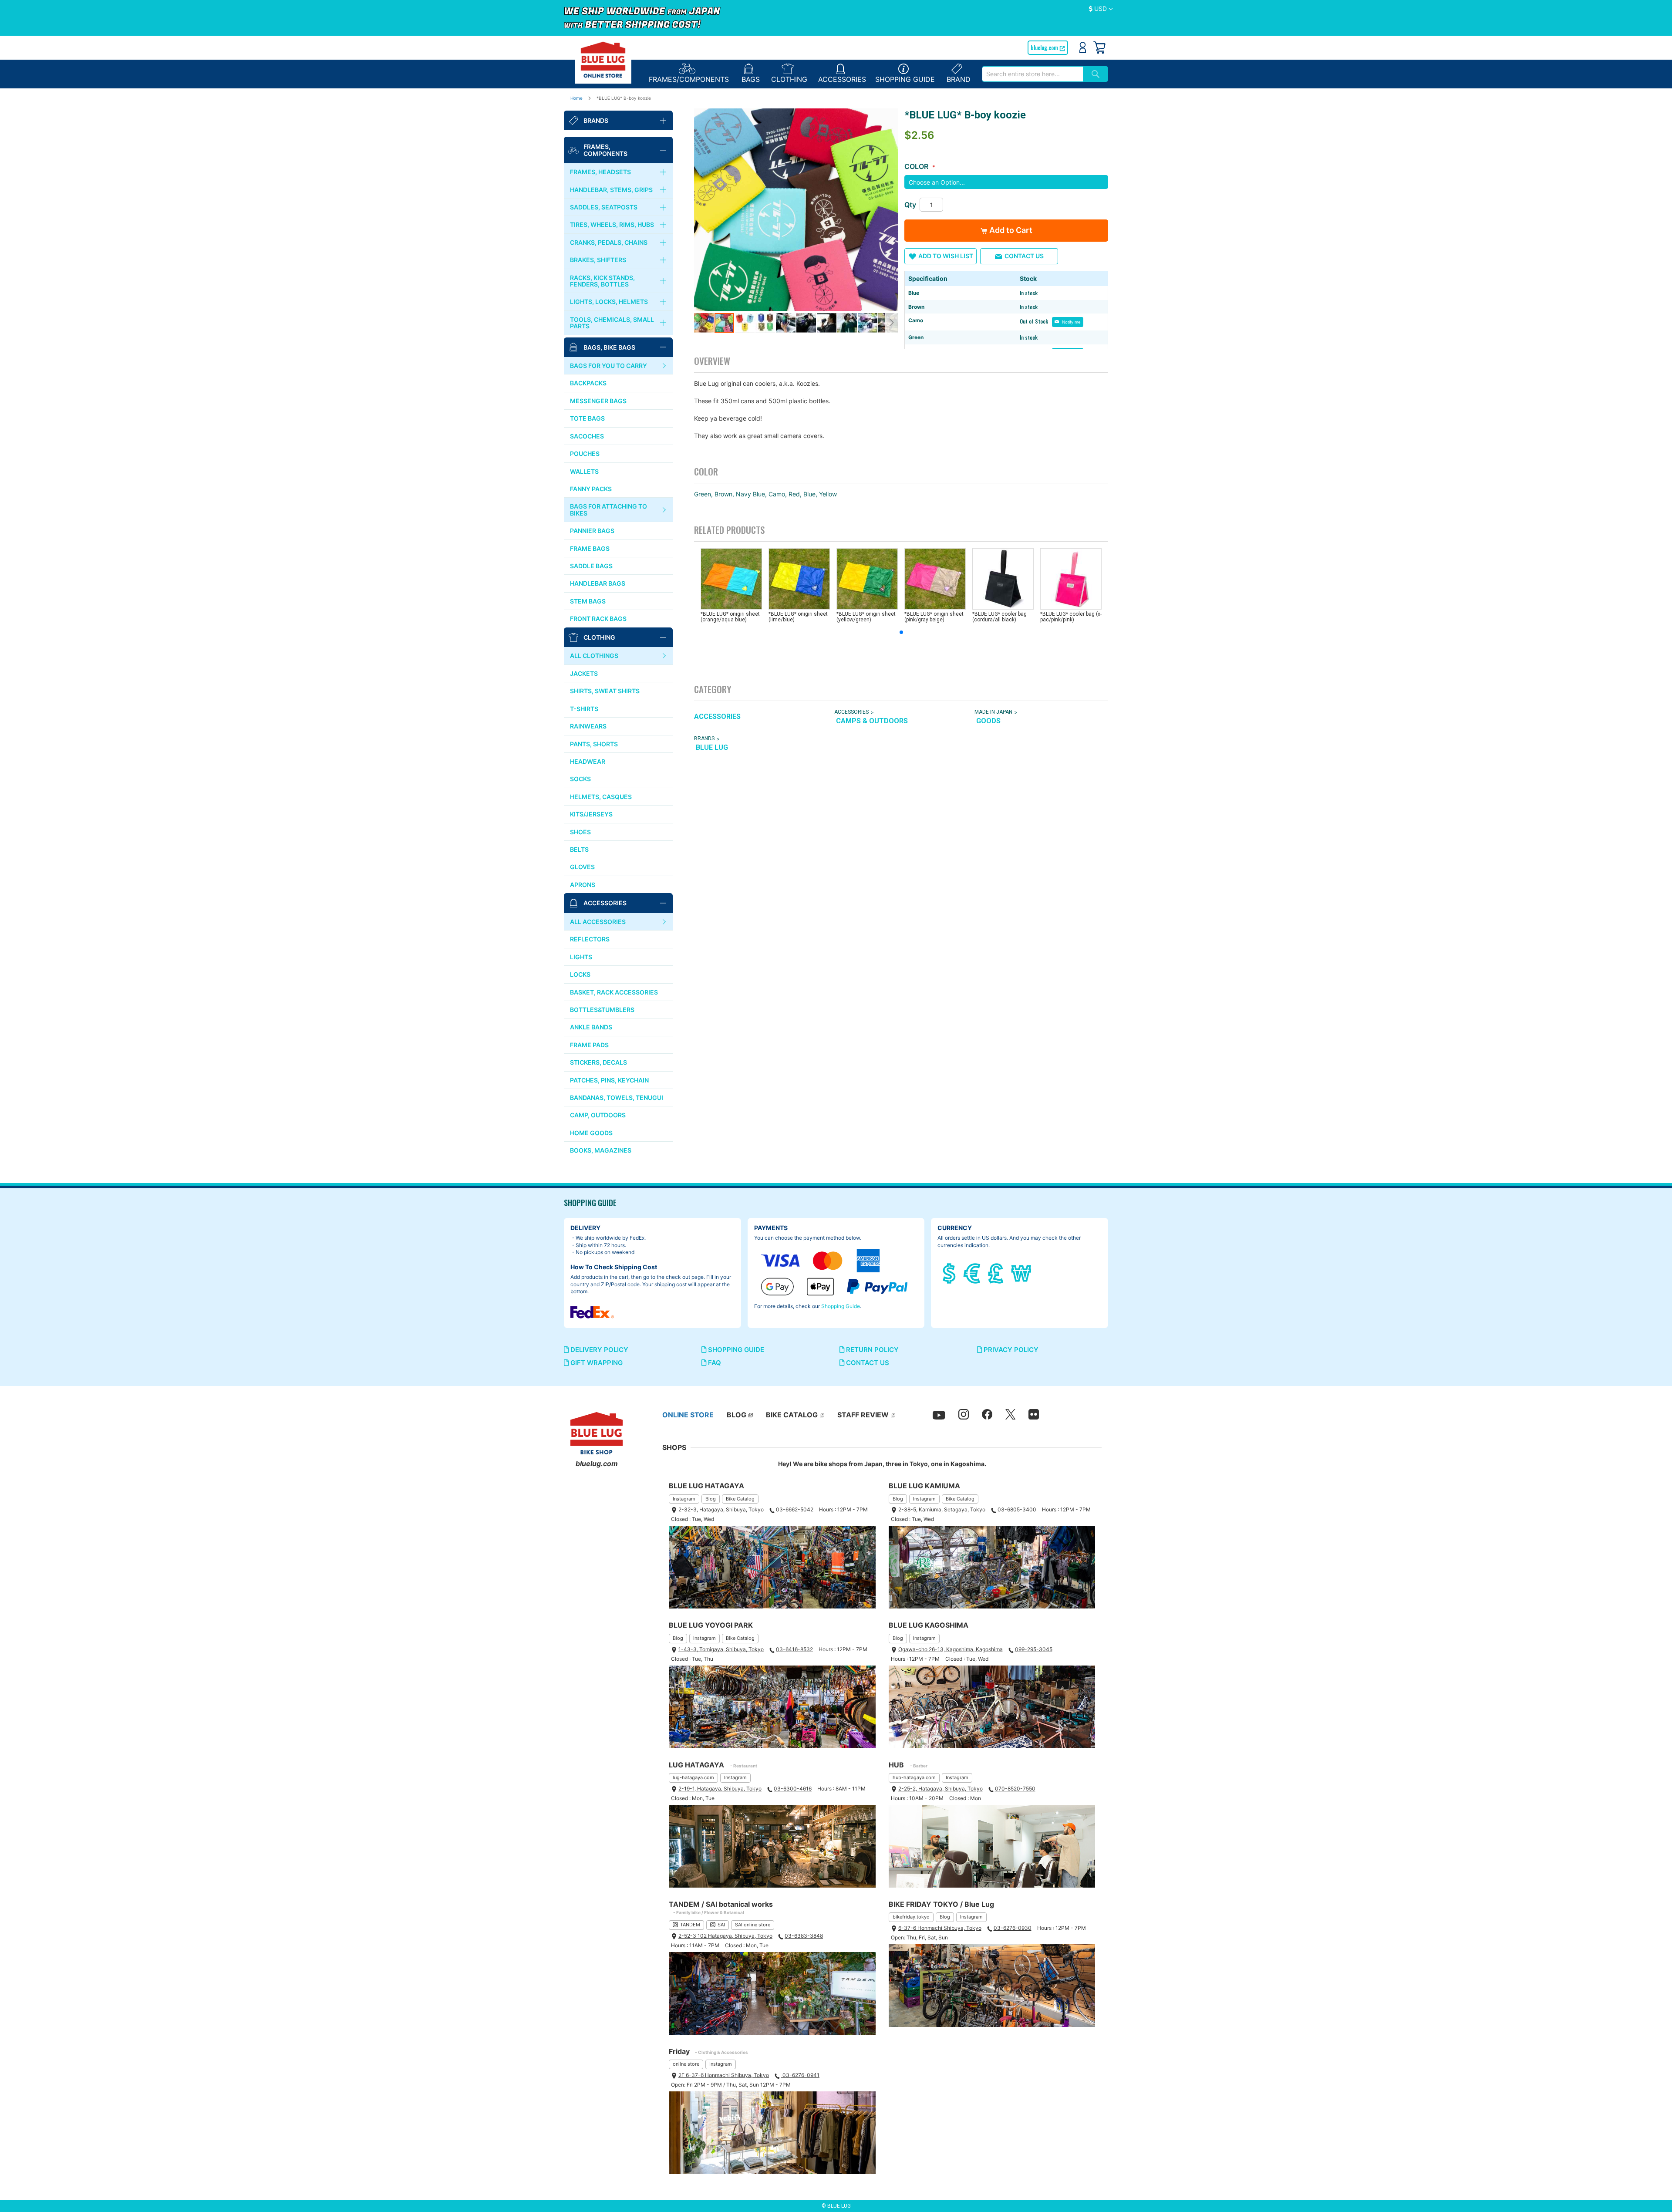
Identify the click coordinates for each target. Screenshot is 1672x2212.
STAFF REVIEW (863, 1415)
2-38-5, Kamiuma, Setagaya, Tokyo (942, 1509)
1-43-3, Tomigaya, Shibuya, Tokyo (721, 1649)
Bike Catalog (740, 1499)
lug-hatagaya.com (693, 1777)
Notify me (1071, 322)
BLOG (737, 1415)
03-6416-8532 (794, 1649)
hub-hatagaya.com (914, 1777)
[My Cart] (1099, 47)
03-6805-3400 (1017, 1509)
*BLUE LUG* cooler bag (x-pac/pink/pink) (1071, 617)
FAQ (714, 1363)
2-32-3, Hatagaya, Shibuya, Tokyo (721, 1509)
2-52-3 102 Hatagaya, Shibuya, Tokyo (725, 1936)
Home (576, 98)
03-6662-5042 (795, 1509)
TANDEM (690, 1925)
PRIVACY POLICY (1010, 1350)
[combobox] (1032, 74)
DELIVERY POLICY (598, 1350)
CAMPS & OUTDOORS (872, 721)
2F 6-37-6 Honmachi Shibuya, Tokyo (724, 2075)
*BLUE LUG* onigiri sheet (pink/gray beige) (934, 617)
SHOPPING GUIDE (735, 1350)
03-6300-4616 (793, 1789)
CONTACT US (867, 1363)
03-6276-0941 (800, 2075)
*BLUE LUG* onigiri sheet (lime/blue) (798, 617)
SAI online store (753, 1925)
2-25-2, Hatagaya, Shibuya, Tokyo (940, 1789)
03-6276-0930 (1013, 1928)
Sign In (1083, 47)
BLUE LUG (712, 747)
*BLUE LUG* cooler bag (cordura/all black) (999, 617)
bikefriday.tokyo (911, 1917)
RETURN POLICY (871, 1350)
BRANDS (704, 739)
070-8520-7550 (1015, 1789)
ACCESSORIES (717, 717)
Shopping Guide (841, 1306)
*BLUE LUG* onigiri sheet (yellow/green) (866, 617)
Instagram (684, 1499)
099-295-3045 (1034, 1649)
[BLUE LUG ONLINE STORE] (603, 60)
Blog (711, 1499)
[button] (1101, 9)
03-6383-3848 (804, 1936)
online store (686, 2064)
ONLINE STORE (688, 1415)
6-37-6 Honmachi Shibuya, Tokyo (940, 1928)
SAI (721, 1925)
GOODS (988, 721)
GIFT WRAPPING (596, 1363)
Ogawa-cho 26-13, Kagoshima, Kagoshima (951, 1649)
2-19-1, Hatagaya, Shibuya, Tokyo (720, 1789)
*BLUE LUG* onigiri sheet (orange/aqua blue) (730, 617)
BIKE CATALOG (792, 1415)
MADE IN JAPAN (993, 712)
